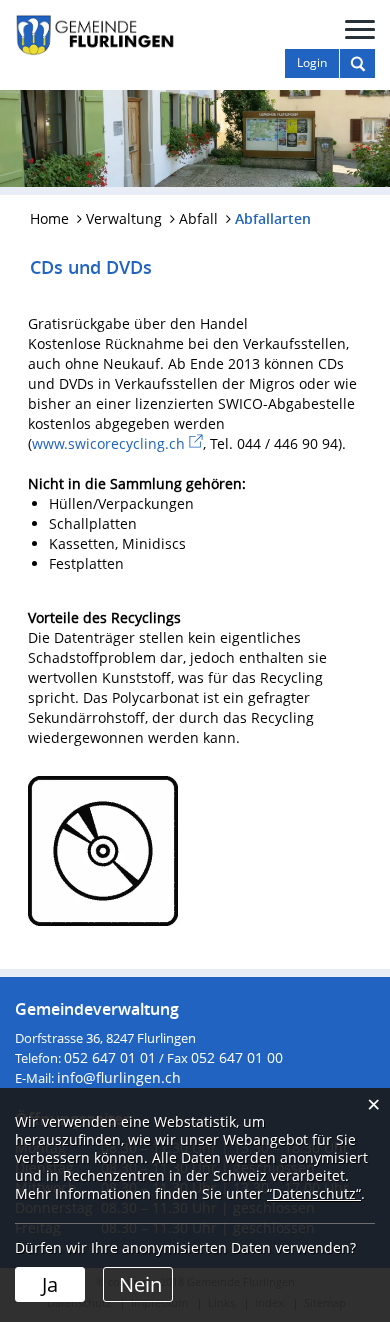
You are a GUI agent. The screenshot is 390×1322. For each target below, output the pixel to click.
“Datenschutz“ (314, 1193)
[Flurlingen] (95, 33)
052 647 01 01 (110, 1057)
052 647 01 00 (237, 1057)
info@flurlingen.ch (119, 1077)
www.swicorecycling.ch (117, 443)
